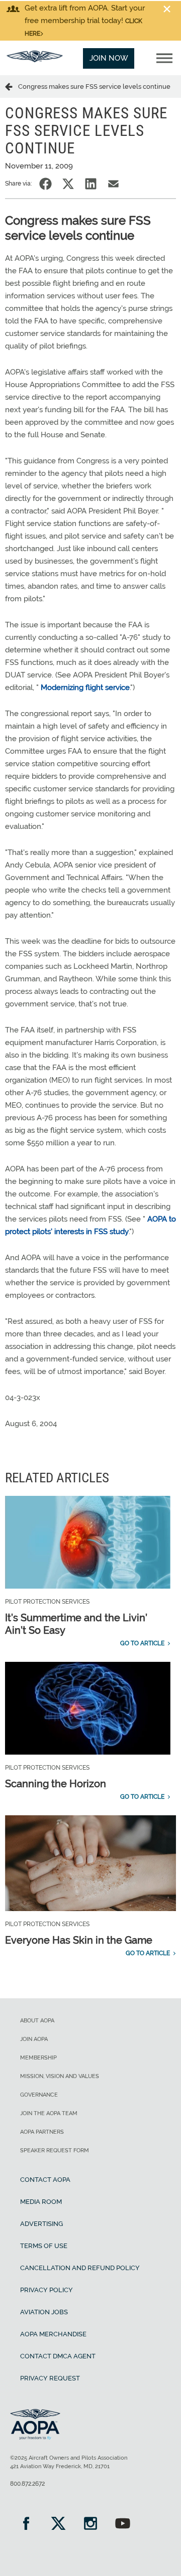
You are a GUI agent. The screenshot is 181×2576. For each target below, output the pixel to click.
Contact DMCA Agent (58, 2356)
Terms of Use (44, 2246)
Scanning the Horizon (56, 1784)
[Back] (12, 86)
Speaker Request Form (55, 2151)
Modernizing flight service (85, 688)
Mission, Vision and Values (60, 2076)
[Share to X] (68, 184)
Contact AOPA (45, 2180)
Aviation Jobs (44, 2312)
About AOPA (37, 2021)
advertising (41, 2224)
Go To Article (142, 1643)
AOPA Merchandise (53, 2334)
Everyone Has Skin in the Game (79, 1940)
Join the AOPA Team (49, 2113)
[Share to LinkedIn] (91, 184)
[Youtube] (123, 2525)
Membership (38, 2058)
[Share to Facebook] (46, 184)
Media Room (41, 2202)
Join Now (109, 58)
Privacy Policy (47, 2290)
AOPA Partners (42, 2132)
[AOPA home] (35, 60)
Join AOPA (34, 2039)
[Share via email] (113, 184)
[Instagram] (90, 2525)
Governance (39, 2095)
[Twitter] (58, 2525)
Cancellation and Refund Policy (80, 2268)
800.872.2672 (27, 2484)
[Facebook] (26, 2525)
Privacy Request (50, 2378)
